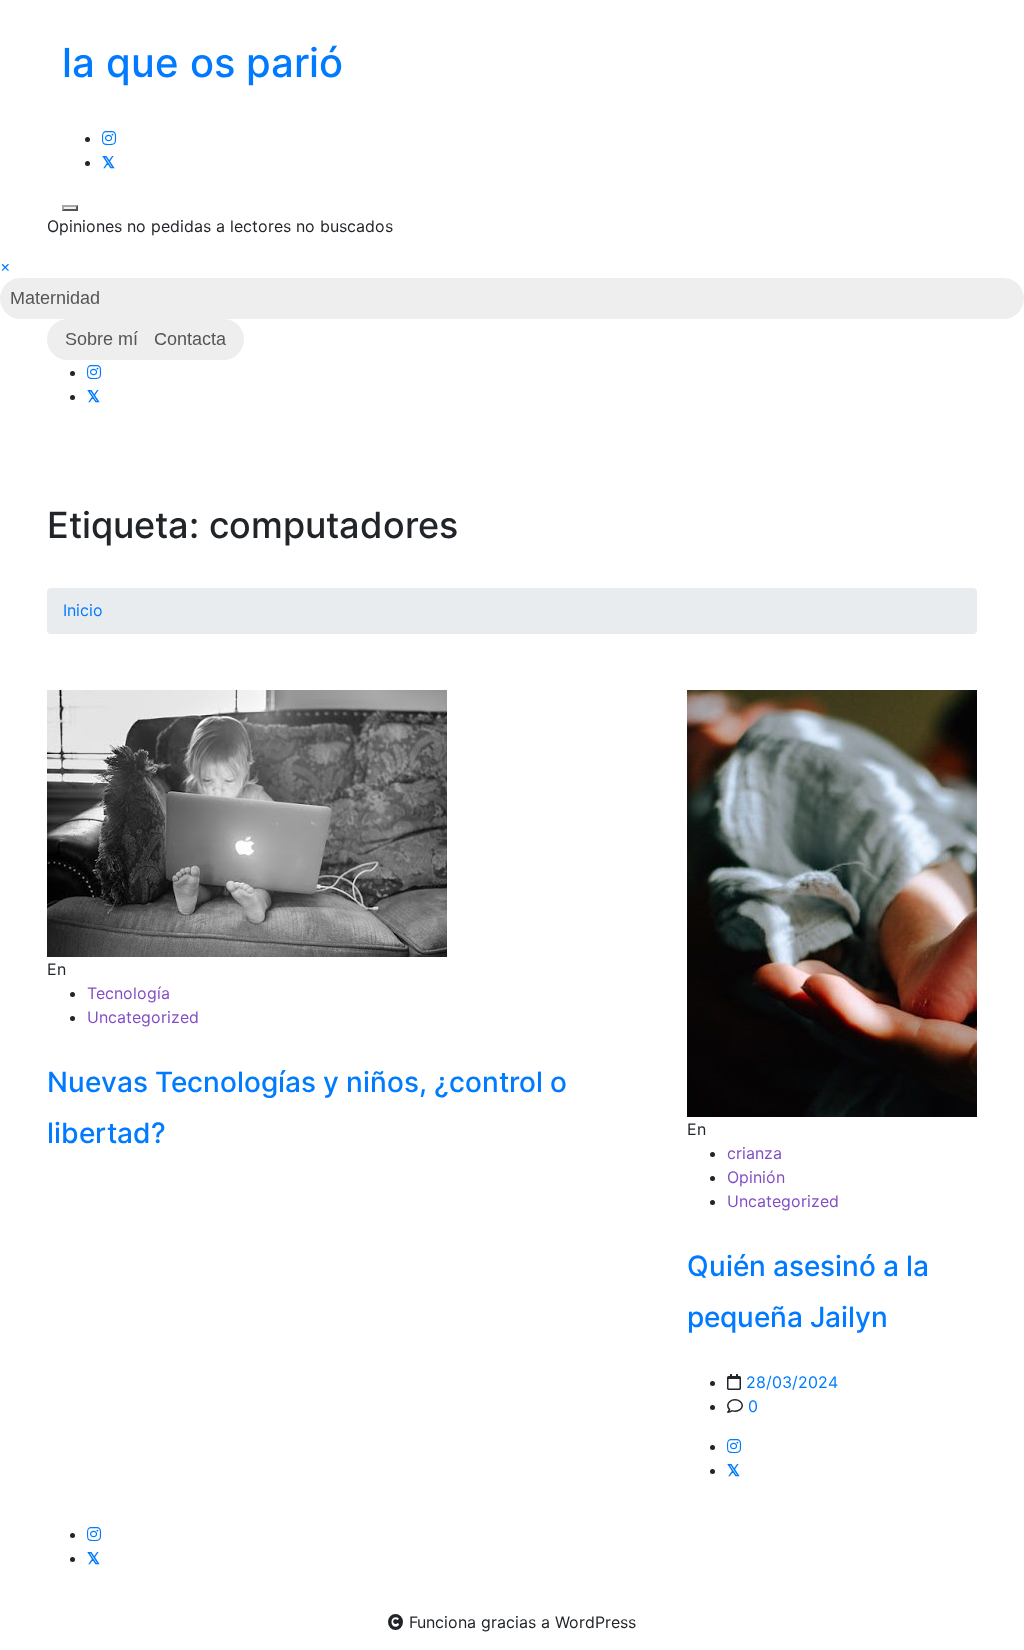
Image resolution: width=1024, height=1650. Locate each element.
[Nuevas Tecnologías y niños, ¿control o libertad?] (247, 822)
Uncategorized (143, 1017)
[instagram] (109, 138)
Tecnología (128, 993)
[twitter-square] (108, 162)
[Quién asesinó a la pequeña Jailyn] (832, 903)
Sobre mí (101, 339)
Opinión (756, 1177)
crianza (754, 1153)
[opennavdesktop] (70, 208)
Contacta (190, 339)
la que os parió (202, 62)
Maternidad (55, 298)
